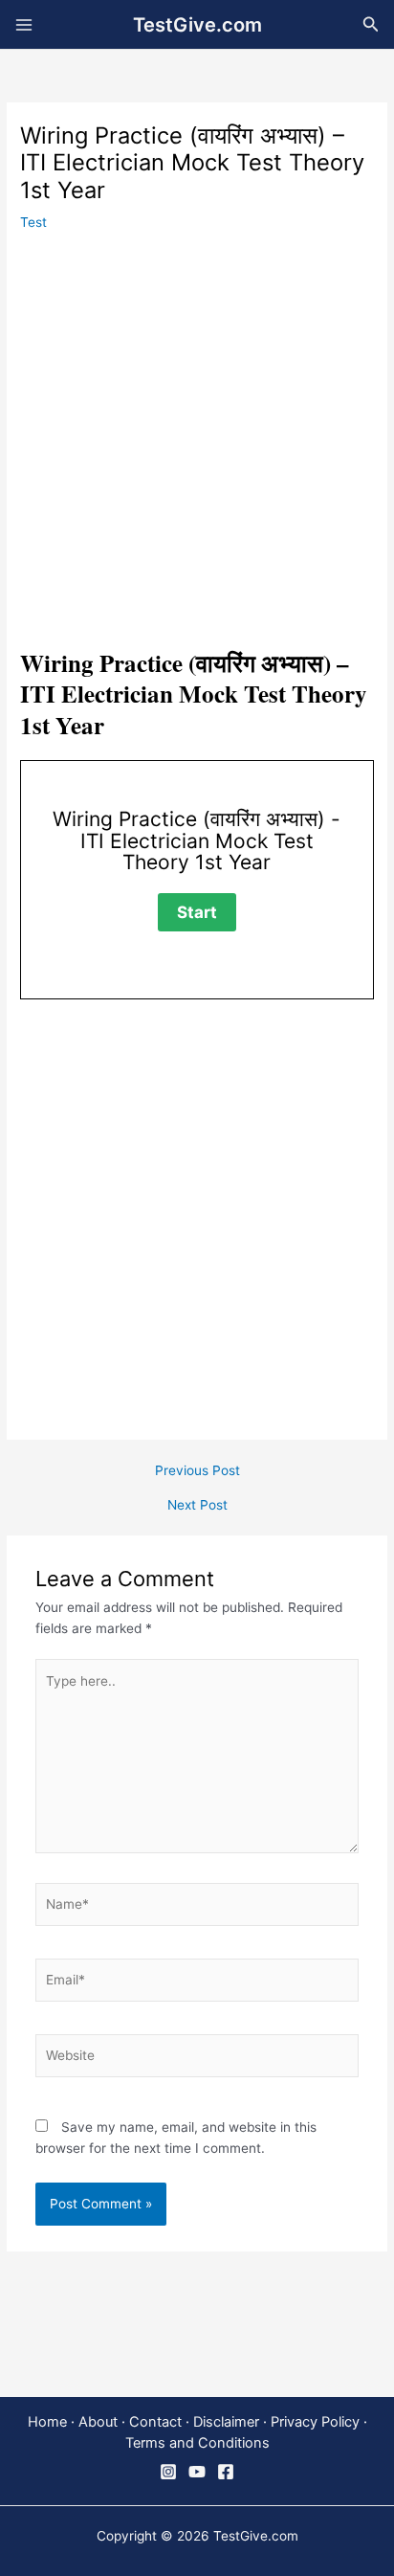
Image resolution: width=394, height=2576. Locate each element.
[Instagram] (168, 2472)
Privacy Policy (315, 2422)
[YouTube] (197, 2472)
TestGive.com (197, 25)
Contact (155, 2422)
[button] (371, 24)
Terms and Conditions (197, 2443)
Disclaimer (226, 2422)
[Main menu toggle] (24, 24)
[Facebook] (226, 2472)
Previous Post (197, 1471)
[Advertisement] (197, 443)
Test (33, 222)
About (98, 2422)
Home (47, 2422)
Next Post (197, 1506)
